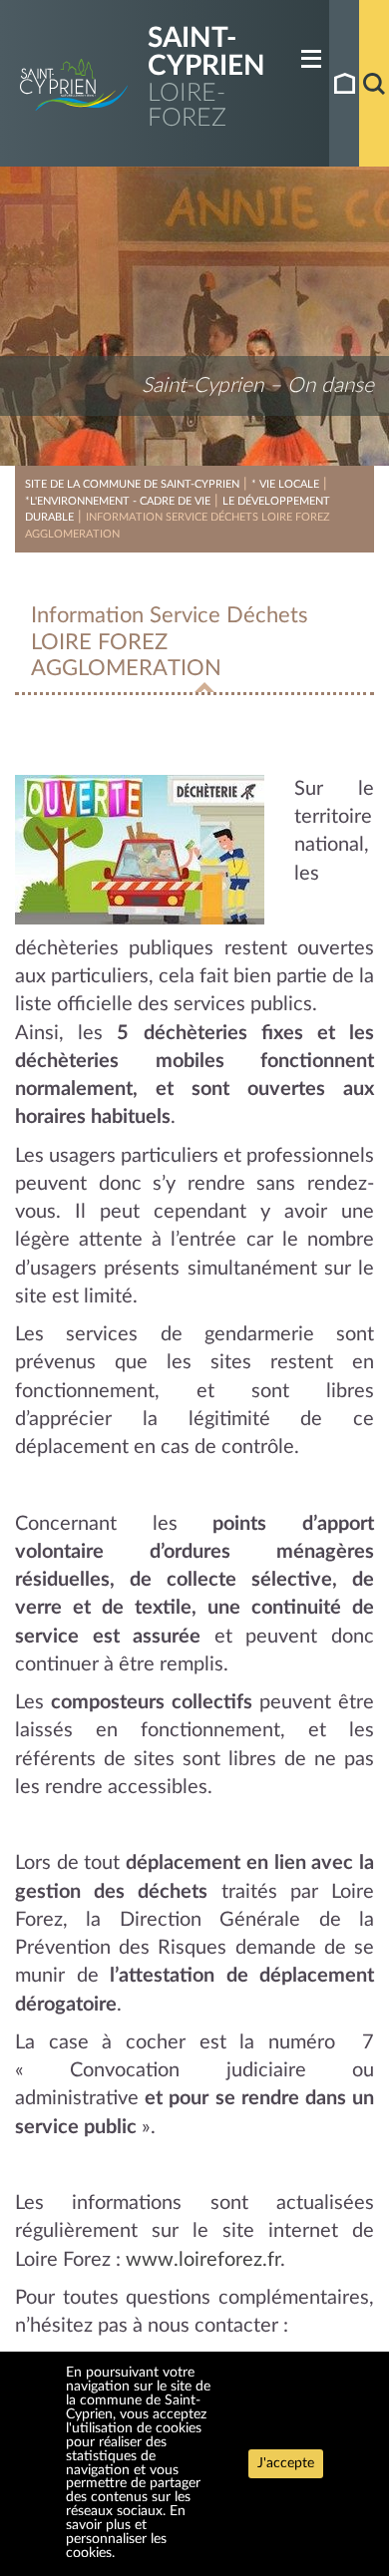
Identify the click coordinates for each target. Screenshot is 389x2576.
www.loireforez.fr (203, 2260)
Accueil (344, 83)
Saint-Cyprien (206, 52)
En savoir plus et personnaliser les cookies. (126, 2532)
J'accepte (286, 2463)
